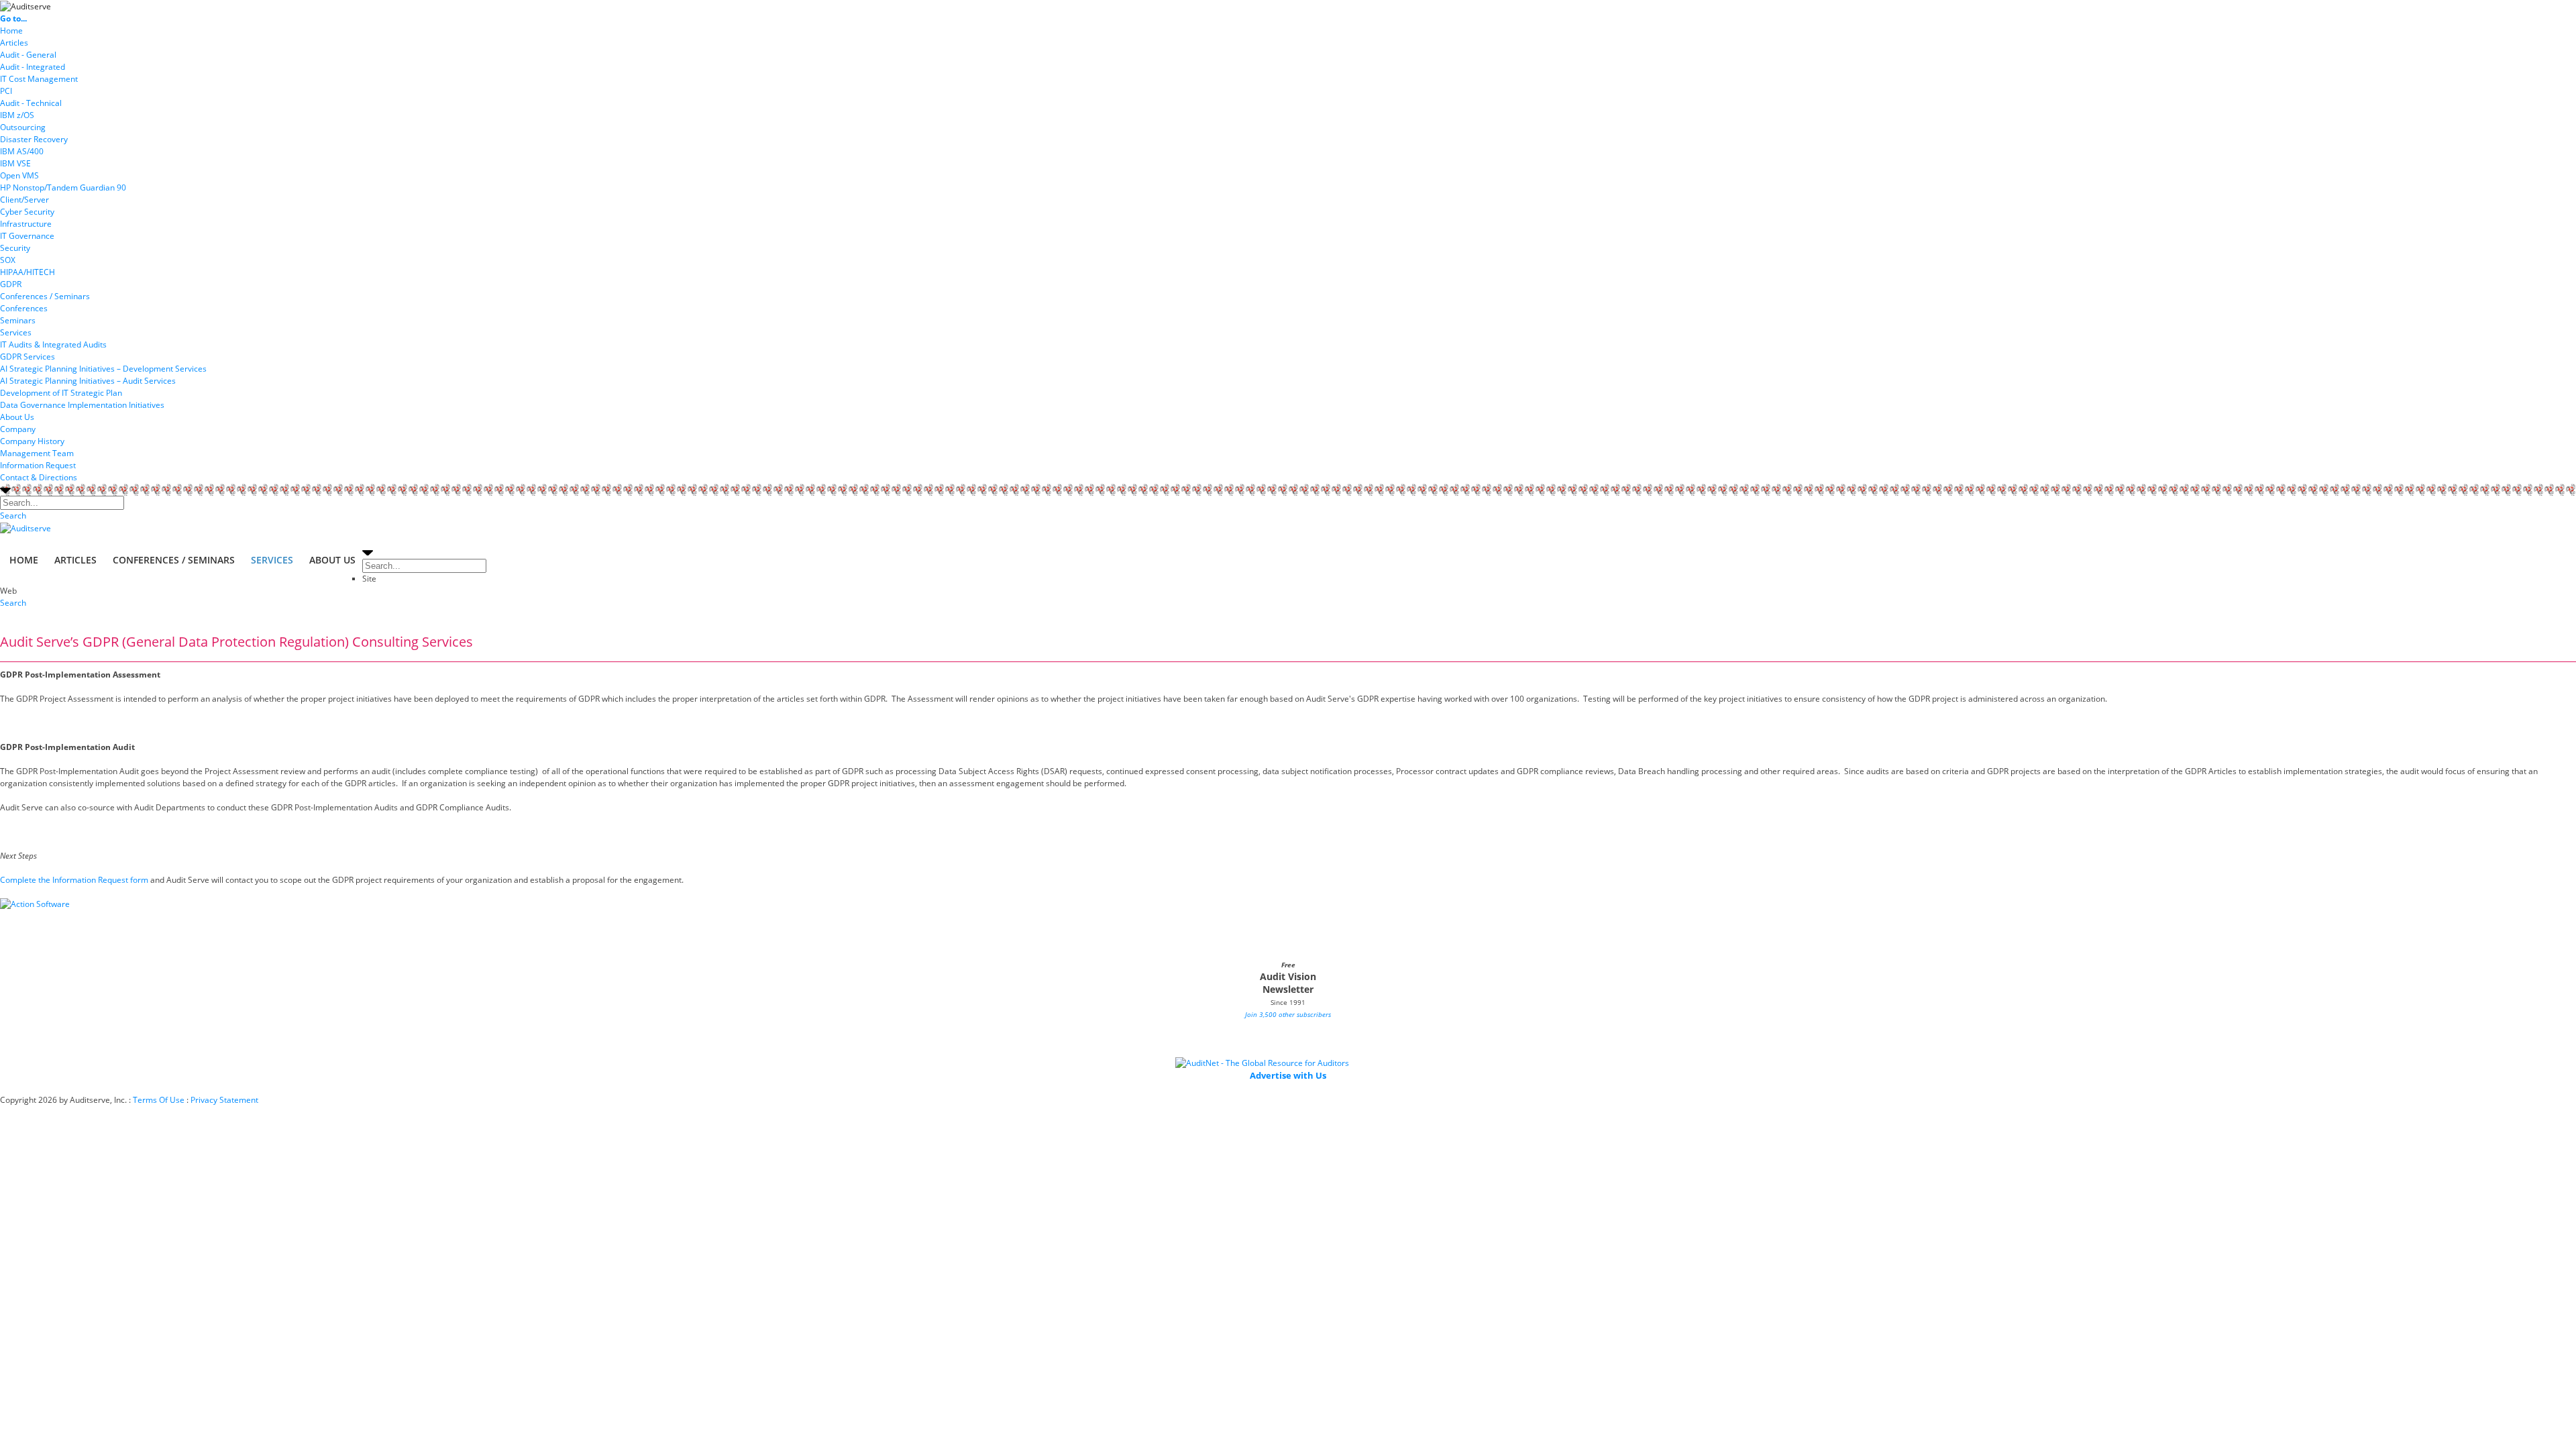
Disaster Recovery (34, 139)
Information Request (38, 465)
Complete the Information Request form (74, 880)
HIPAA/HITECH (28, 272)
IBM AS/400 (22, 151)
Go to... (13, 18)
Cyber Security (27, 212)
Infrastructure (26, 224)
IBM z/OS (17, 115)
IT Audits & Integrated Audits (53, 344)
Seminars (18, 320)
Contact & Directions (39, 477)
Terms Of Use (159, 1100)
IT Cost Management (39, 79)
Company (18, 429)
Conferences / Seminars (45, 296)
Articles (14, 43)
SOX (8, 260)
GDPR (11, 284)
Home (11, 31)
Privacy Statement (224, 1100)
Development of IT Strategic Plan (61, 393)
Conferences (24, 308)
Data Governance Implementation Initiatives (82, 405)
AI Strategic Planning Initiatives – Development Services (103, 369)
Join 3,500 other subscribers (1288, 1014)
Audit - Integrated (33, 67)
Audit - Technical (31, 103)
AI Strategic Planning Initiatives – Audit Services (88, 381)
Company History (32, 441)
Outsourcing (23, 127)
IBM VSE (15, 163)
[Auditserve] (25, 6)
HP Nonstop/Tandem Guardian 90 (63, 187)
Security (15, 248)
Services (16, 332)
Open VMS (19, 175)
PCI (6, 91)
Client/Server (24, 200)
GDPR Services (28, 357)
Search (13, 516)
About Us (17, 417)
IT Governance (27, 236)
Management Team (37, 453)
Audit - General (28, 55)
